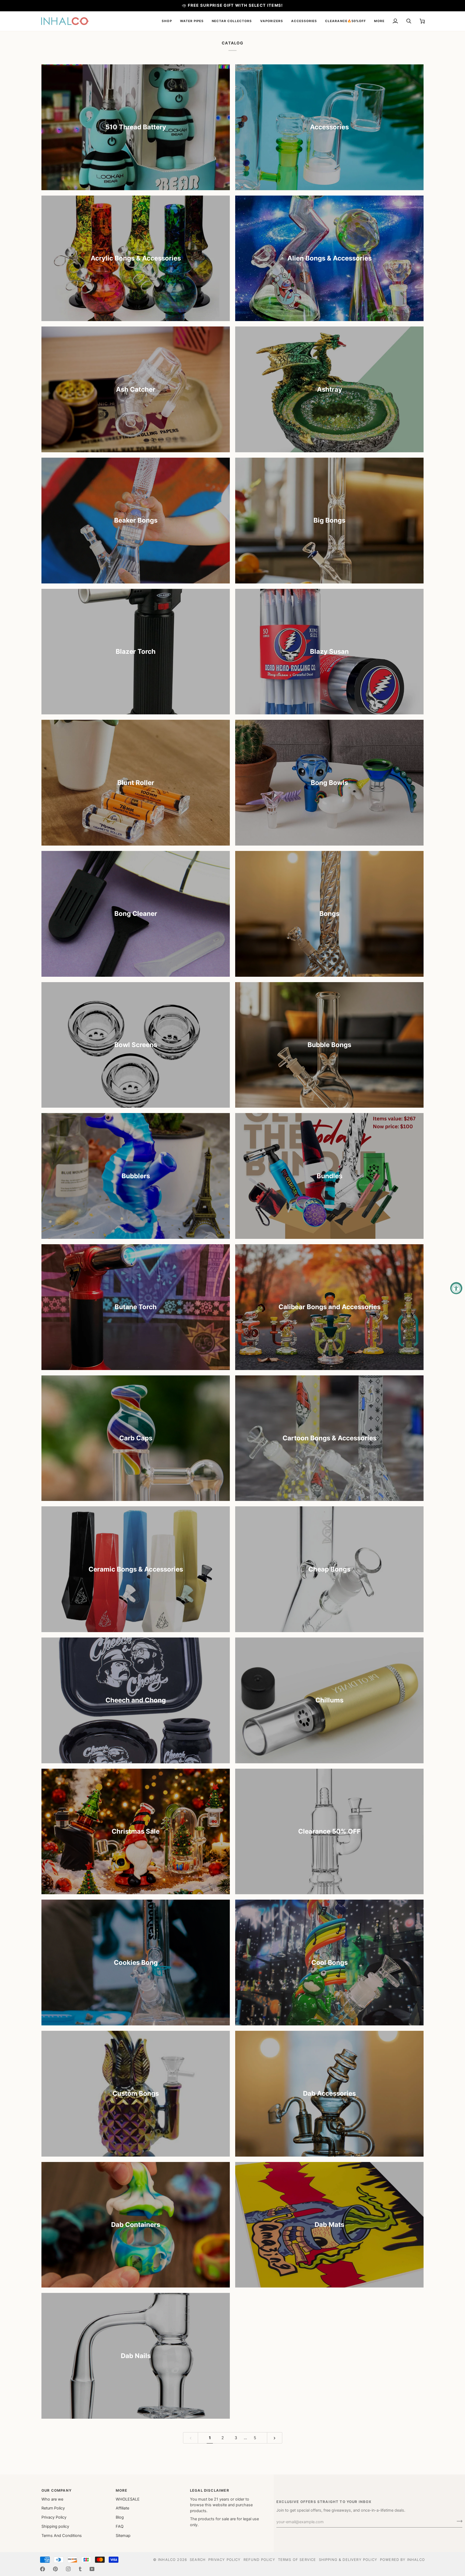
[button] (167, 21)
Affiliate (122, 2508)
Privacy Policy (54, 2517)
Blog (120, 2517)
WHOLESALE (128, 2499)
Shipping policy (55, 2526)
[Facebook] (43, 2569)
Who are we (52, 2499)
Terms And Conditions (62, 2536)
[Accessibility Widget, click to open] (456, 1288)
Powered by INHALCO (402, 2560)
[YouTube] (92, 2569)
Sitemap (123, 2536)
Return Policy (53, 2508)
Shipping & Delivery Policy (348, 2560)
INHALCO (167, 2560)
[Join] (458, 2521)
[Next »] (275, 2438)
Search (198, 2560)
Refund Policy (259, 2560)
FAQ (120, 2526)
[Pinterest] (55, 2569)
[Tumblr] (80, 2569)
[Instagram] (68, 2569)
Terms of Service (297, 2560)
